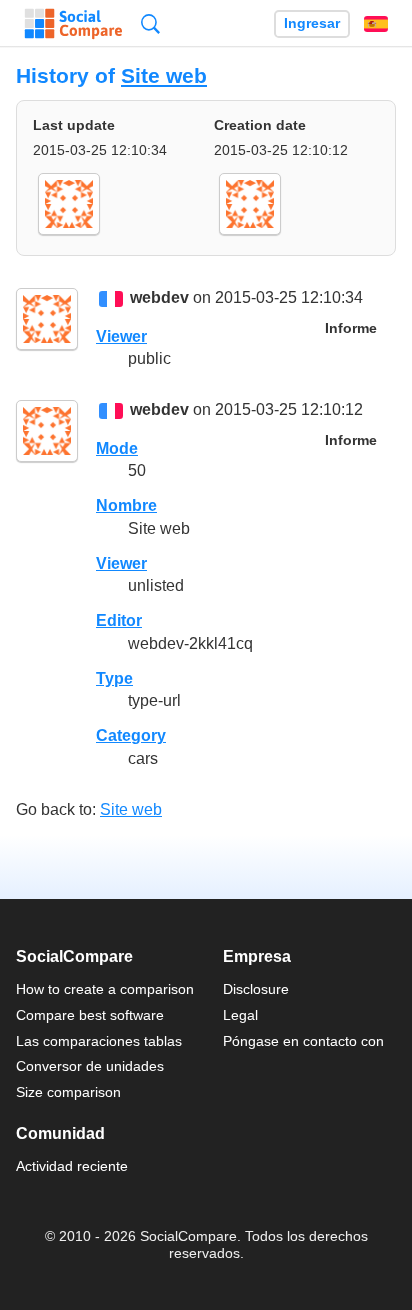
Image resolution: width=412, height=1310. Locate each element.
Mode (117, 448)
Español (376, 24)
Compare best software (90, 1015)
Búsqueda (150, 23)
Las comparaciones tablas (99, 1041)
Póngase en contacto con (303, 1041)
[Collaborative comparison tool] (73, 24)
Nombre (126, 505)
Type (114, 678)
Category (131, 735)
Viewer (121, 336)
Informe (351, 328)
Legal (240, 1015)
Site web (164, 75)
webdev (159, 298)
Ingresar (312, 23)
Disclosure (256, 989)
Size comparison (68, 1092)
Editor (119, 620)
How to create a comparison (105, 989)
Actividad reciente (72, 1166)
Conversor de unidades (90, 1066)
